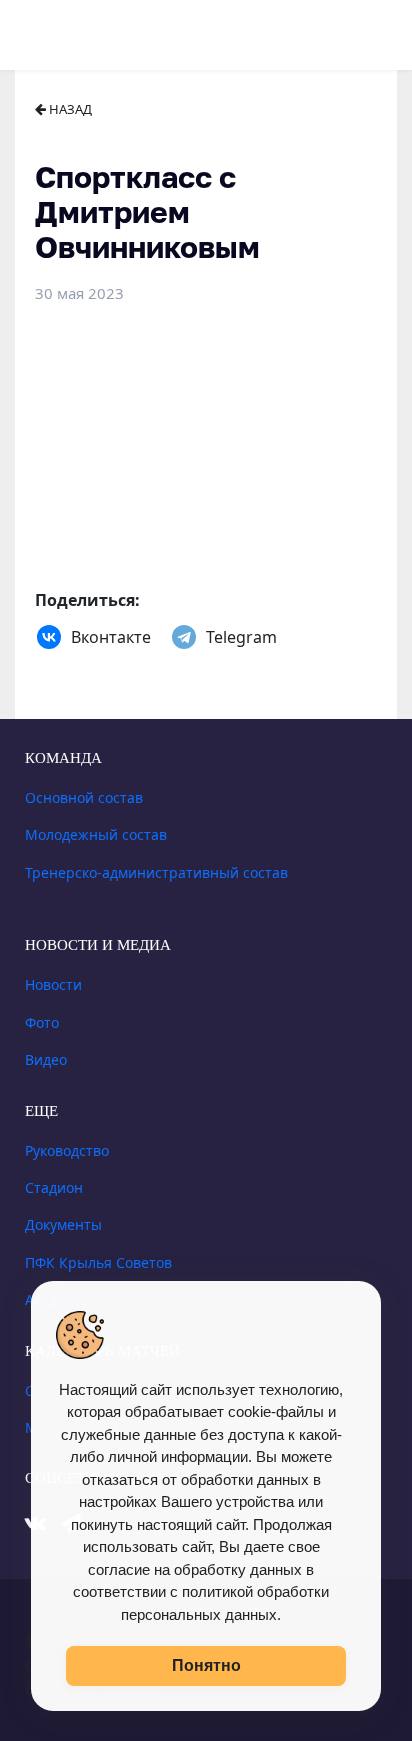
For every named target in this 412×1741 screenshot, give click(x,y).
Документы (63, 1224)
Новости (53, 984)
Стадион (54, 1187)
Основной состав (84, 797)
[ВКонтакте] (49, 637)
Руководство (67, 1150)
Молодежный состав (96, 834)
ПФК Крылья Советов (98, 1262)
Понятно (206, 1665)
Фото (42, 1022)
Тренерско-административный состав (156, 872)
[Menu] (44, 32)
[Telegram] (184, 637)
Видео (46, 1059)
